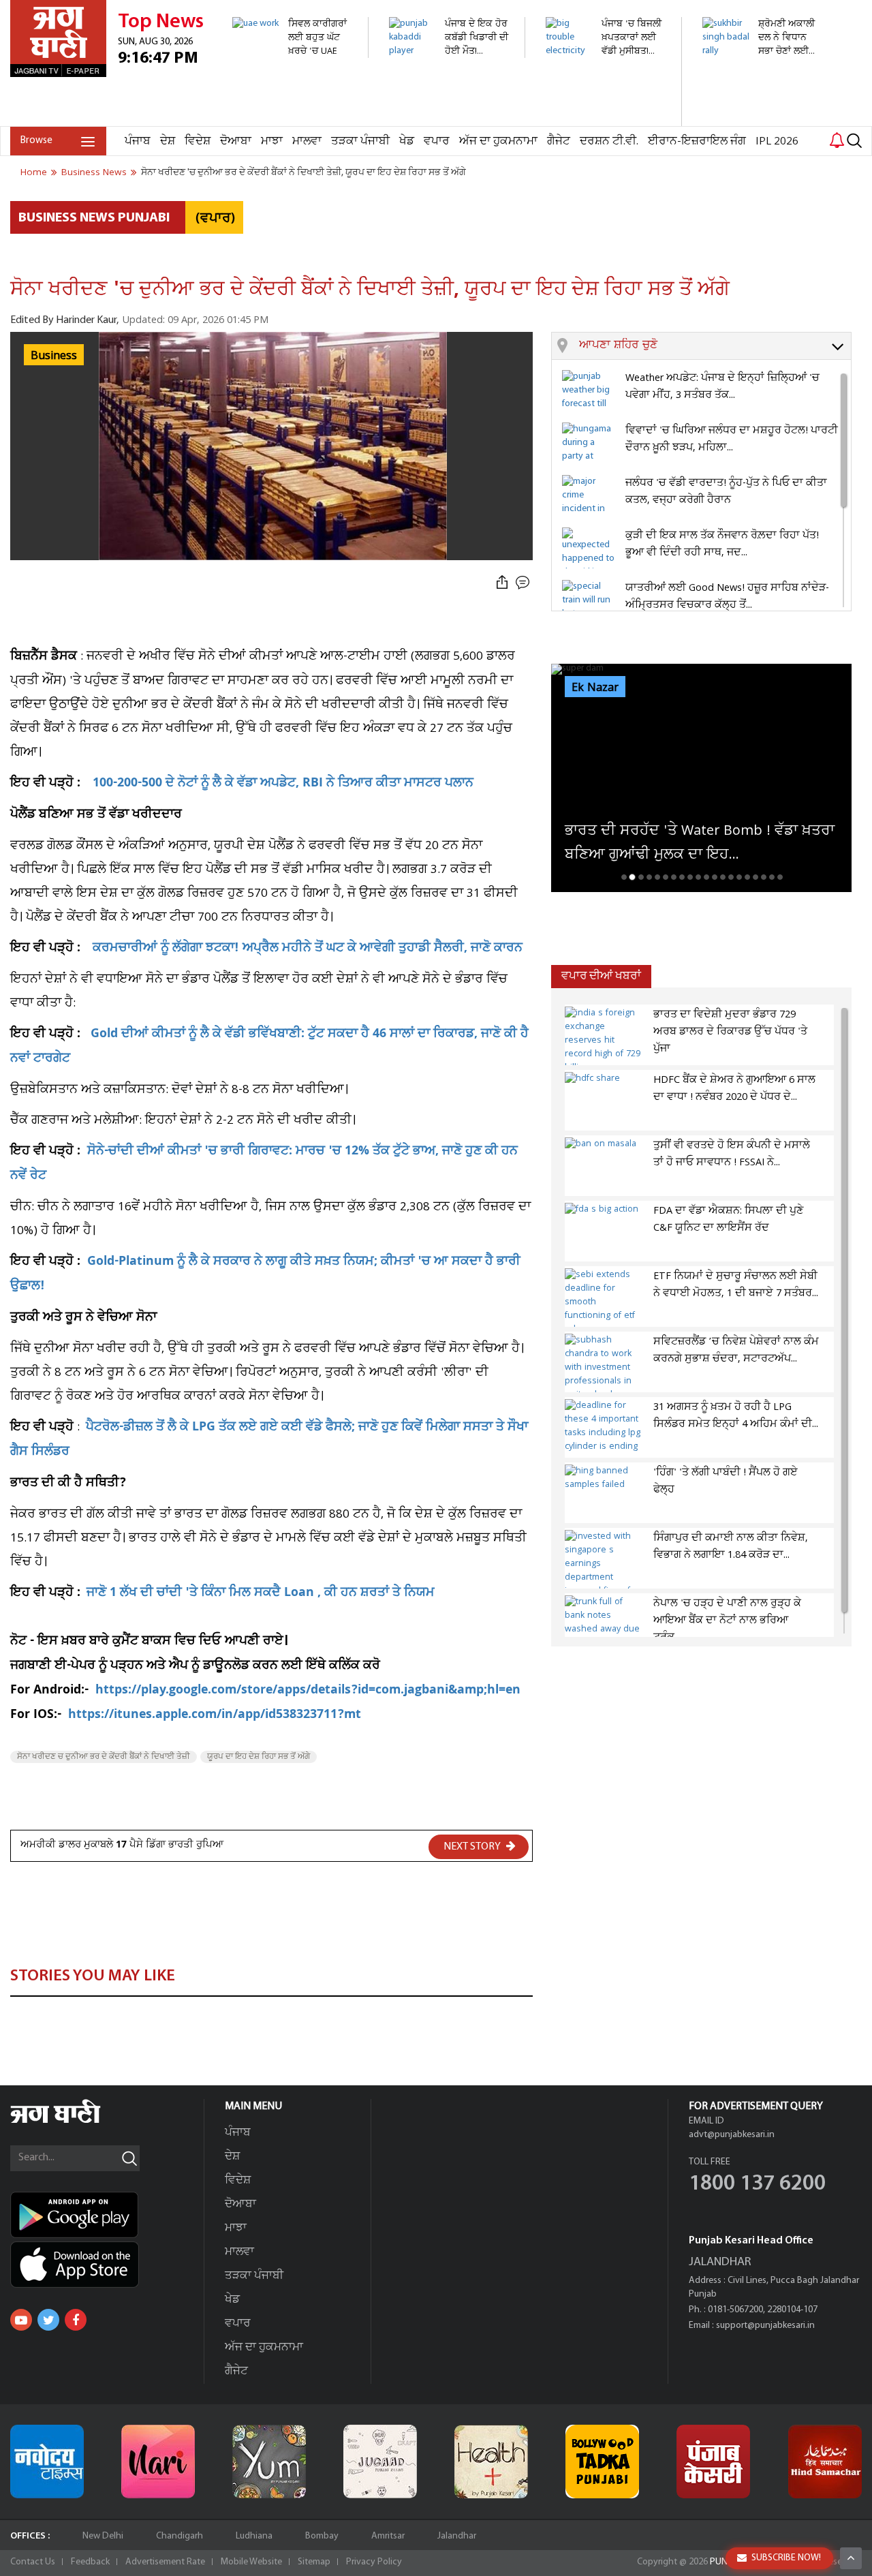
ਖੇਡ (407, 141)
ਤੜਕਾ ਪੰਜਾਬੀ (360, 141)
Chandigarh (180, 2536)
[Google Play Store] (107, 2215)
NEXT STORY (473, 1847)
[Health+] (491, 2462)
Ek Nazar (595, 688)
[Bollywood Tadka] (602, 2462)
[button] (715, 346)
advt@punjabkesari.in (732, 2135)
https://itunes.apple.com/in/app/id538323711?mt (215, 1716)
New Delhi (103, 2536)
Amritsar (388, 2536)
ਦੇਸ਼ (168, 141)
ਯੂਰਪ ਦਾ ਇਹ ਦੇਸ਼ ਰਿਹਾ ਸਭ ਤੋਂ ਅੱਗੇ (259, 1757)
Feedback (90, 2562)
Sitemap (314, 2562)
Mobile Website (251, 2562)
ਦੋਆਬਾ (236, 141)
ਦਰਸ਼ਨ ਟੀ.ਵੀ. (609, 141)
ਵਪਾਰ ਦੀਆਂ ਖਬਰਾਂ (601, 976)
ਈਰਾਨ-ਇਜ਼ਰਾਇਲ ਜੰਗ (697, 141)
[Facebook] (76, 2320)
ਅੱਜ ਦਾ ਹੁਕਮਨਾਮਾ (498, 141)
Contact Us (33, 2562)
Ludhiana (254, 2536)
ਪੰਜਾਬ (138, 141)
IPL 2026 (777, 141)
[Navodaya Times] (47, 2462)
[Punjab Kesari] (713, 2462)
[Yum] (269, 2462)
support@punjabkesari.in (765, 2326)
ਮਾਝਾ (272, 141)
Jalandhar (457, 2536)
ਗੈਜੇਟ (559, 141)
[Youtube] (21, 2320)
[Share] (502, 583)
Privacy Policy (374, 2562)
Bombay (322, 2536)
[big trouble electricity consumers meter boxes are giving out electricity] (606, 119)
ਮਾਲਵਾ (307, 141)
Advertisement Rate (165, 2562)
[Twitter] (48, 2320)
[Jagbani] (74, 2121)
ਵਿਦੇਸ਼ (198, 141)
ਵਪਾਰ (437, 141)
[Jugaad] (380, 2462)
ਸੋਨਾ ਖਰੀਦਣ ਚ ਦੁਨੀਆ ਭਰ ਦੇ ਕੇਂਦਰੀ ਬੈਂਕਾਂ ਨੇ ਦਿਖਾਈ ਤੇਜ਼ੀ (104, 1757)
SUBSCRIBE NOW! (786, 2558)
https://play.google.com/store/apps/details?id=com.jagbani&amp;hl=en (308, 1691)
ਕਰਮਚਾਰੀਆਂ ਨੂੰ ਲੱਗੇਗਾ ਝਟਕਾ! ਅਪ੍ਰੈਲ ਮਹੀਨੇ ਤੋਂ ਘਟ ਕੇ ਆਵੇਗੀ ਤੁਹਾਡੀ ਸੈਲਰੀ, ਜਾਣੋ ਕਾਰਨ (308, 949)
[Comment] (524, 583)
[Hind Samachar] (825, 2462)
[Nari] (158, 2462)
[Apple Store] (107, 2265)
